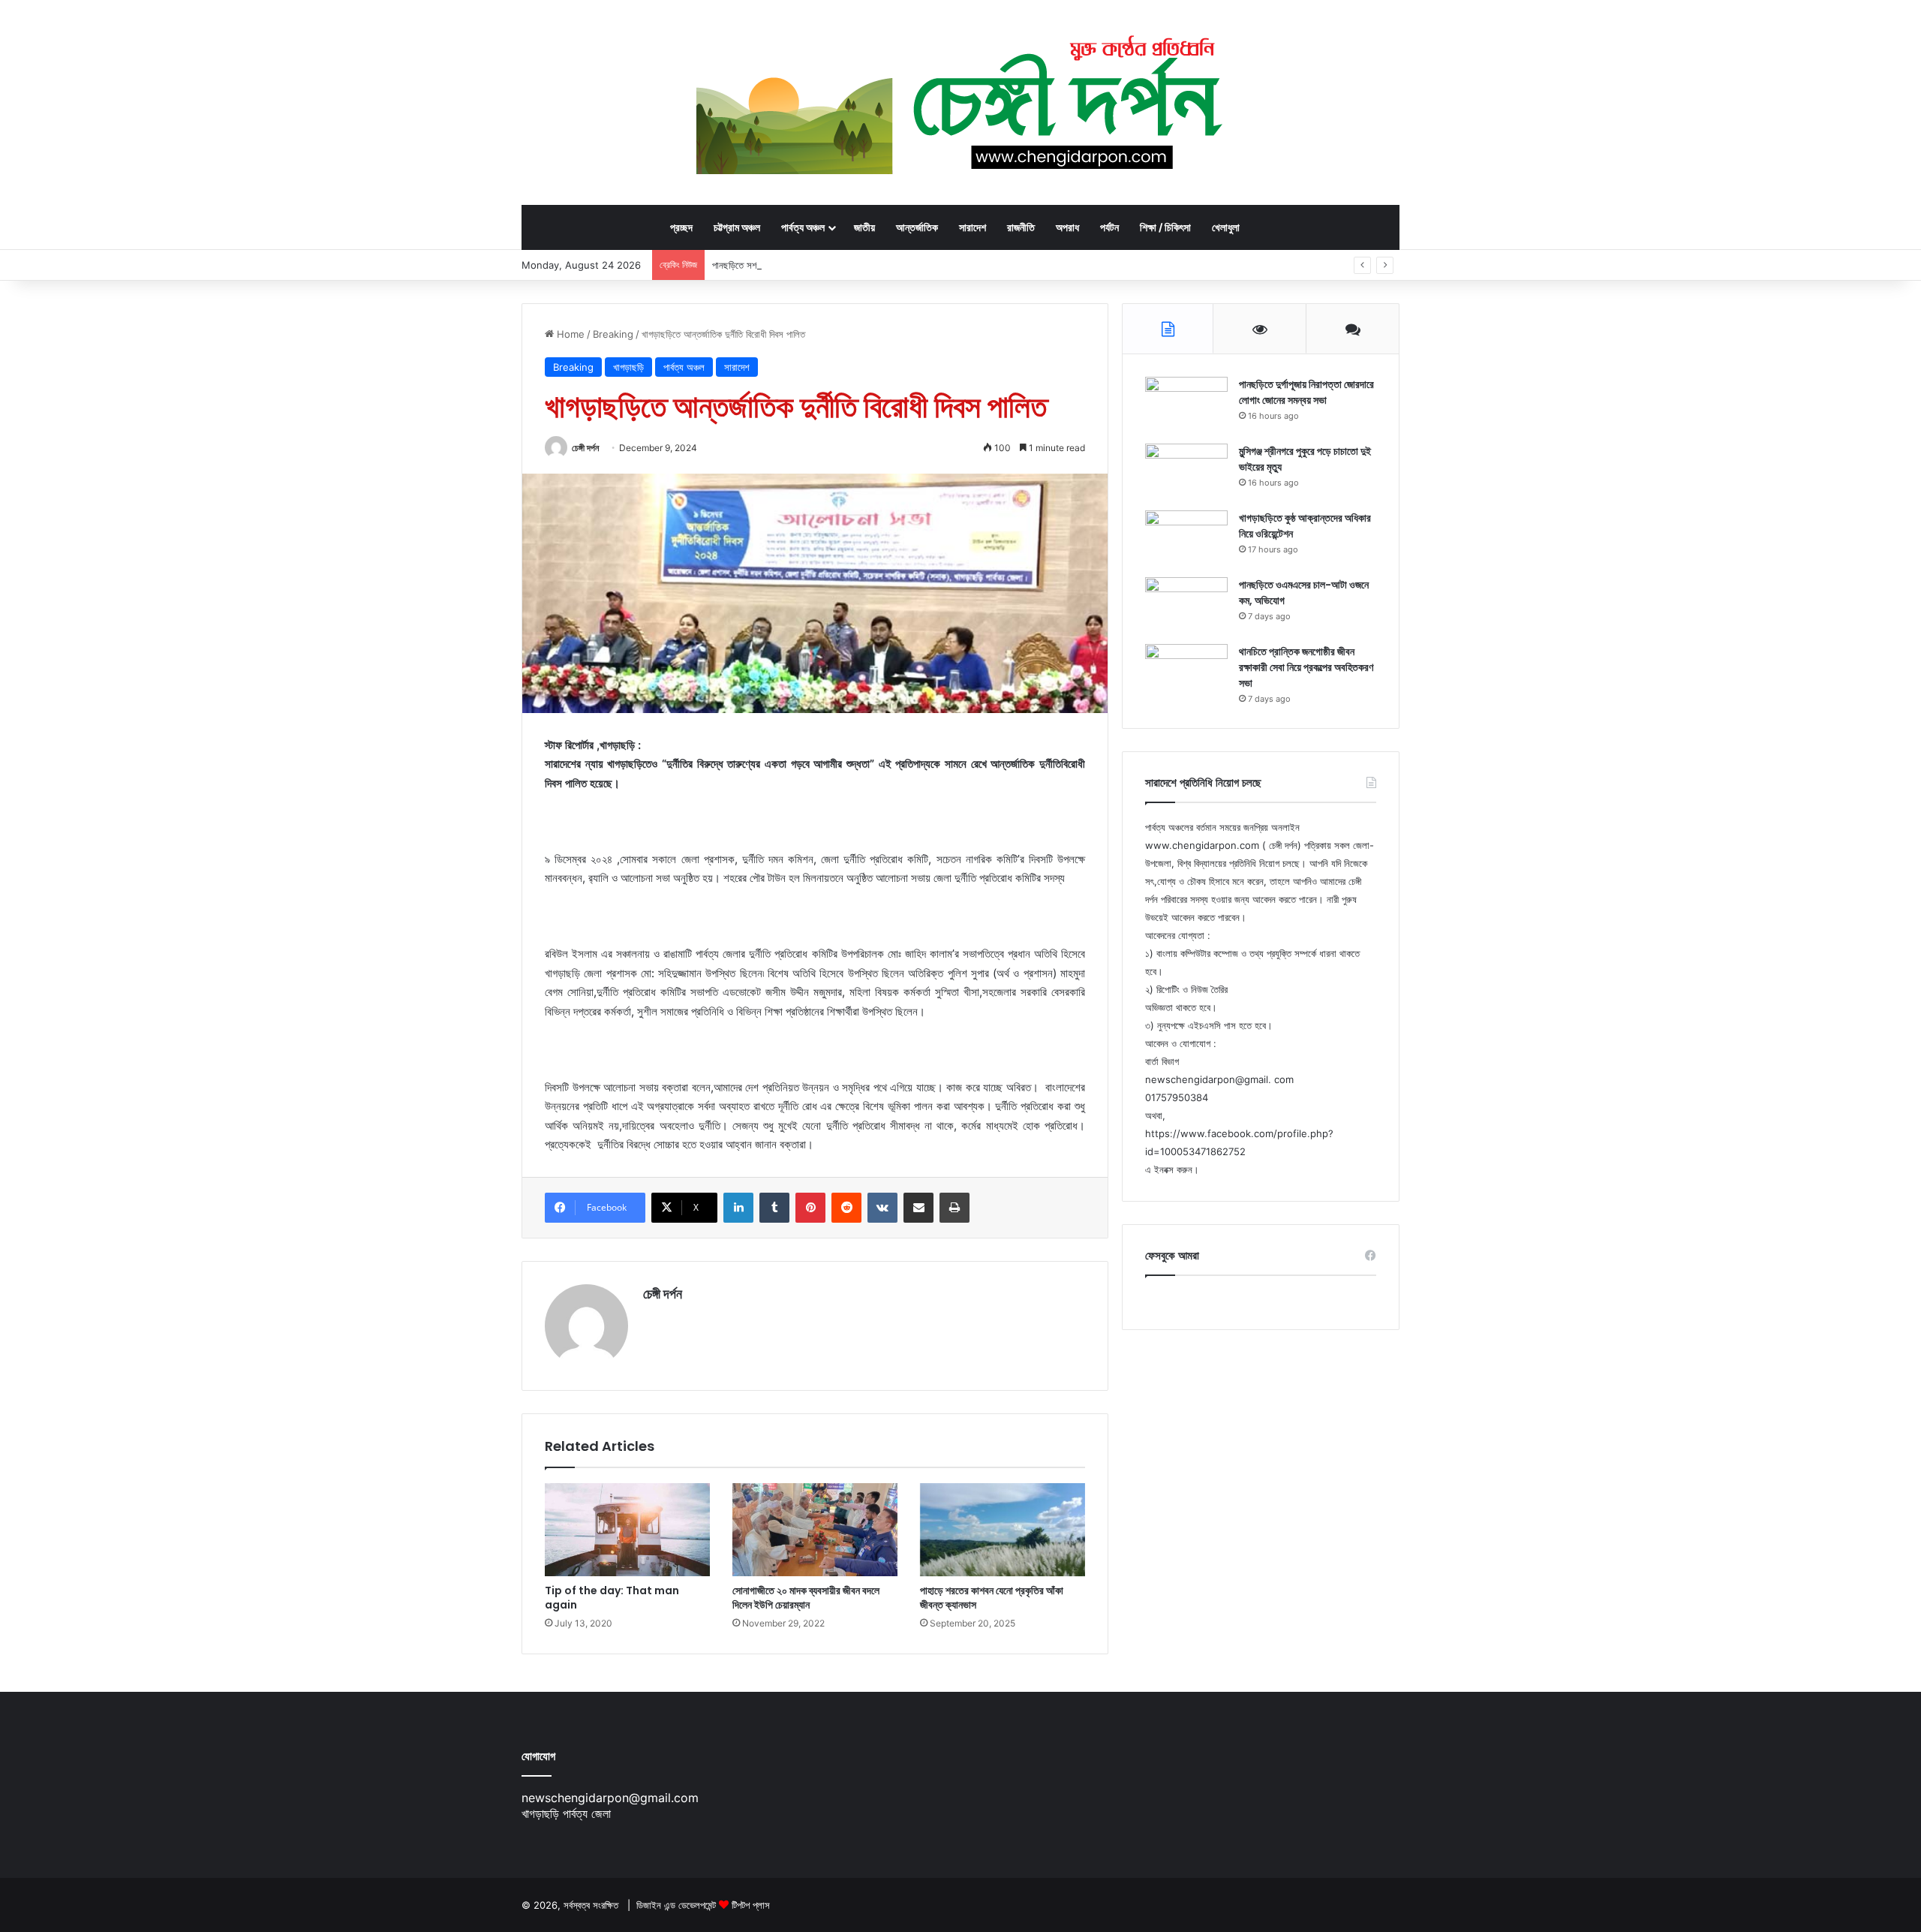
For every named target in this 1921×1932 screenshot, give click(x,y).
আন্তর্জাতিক (917, 227)
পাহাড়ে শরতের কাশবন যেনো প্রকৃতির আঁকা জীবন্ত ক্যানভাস (992, 1598)
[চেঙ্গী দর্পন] (961, 102)
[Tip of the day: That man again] (627, 1530)
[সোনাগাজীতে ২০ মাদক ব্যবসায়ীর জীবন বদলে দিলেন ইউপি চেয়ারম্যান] (815, 1530)
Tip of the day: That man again (612, 1598)
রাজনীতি (1021, 227)
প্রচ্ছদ (681, 227)
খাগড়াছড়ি (628, 367)
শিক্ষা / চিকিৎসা (1165, 227)
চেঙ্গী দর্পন (585, 448)
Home (569, 334)
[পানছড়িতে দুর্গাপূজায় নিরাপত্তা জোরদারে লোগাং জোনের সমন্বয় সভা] (1186, 405)
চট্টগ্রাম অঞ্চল (737, 227)
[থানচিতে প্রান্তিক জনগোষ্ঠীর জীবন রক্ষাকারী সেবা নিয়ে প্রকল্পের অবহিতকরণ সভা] (1186, 672)
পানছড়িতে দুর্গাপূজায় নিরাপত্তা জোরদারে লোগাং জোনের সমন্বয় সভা (1306, 392)
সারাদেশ (973, 227)
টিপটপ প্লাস (751, 1905)
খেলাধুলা (1226, 227)
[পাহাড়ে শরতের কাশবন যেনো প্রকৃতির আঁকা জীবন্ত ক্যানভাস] (1003, 1530)
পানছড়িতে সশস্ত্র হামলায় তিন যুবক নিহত (777, 265)
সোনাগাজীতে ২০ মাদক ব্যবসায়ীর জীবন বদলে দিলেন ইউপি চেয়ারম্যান (806, 1598)
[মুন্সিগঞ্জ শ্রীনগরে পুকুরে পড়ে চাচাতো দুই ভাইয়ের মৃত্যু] (1186, 472)
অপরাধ (1067, 227)
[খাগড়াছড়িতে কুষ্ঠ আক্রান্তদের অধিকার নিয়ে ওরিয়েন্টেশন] (1186, 539)
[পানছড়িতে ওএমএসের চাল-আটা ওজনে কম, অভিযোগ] (1186, 605)
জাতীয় (864, 227)
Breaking (613, 334)
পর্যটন (1109, 227)
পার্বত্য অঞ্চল (803, 227)
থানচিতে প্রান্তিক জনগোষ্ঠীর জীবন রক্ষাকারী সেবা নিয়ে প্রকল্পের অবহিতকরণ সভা (1306, 667)
